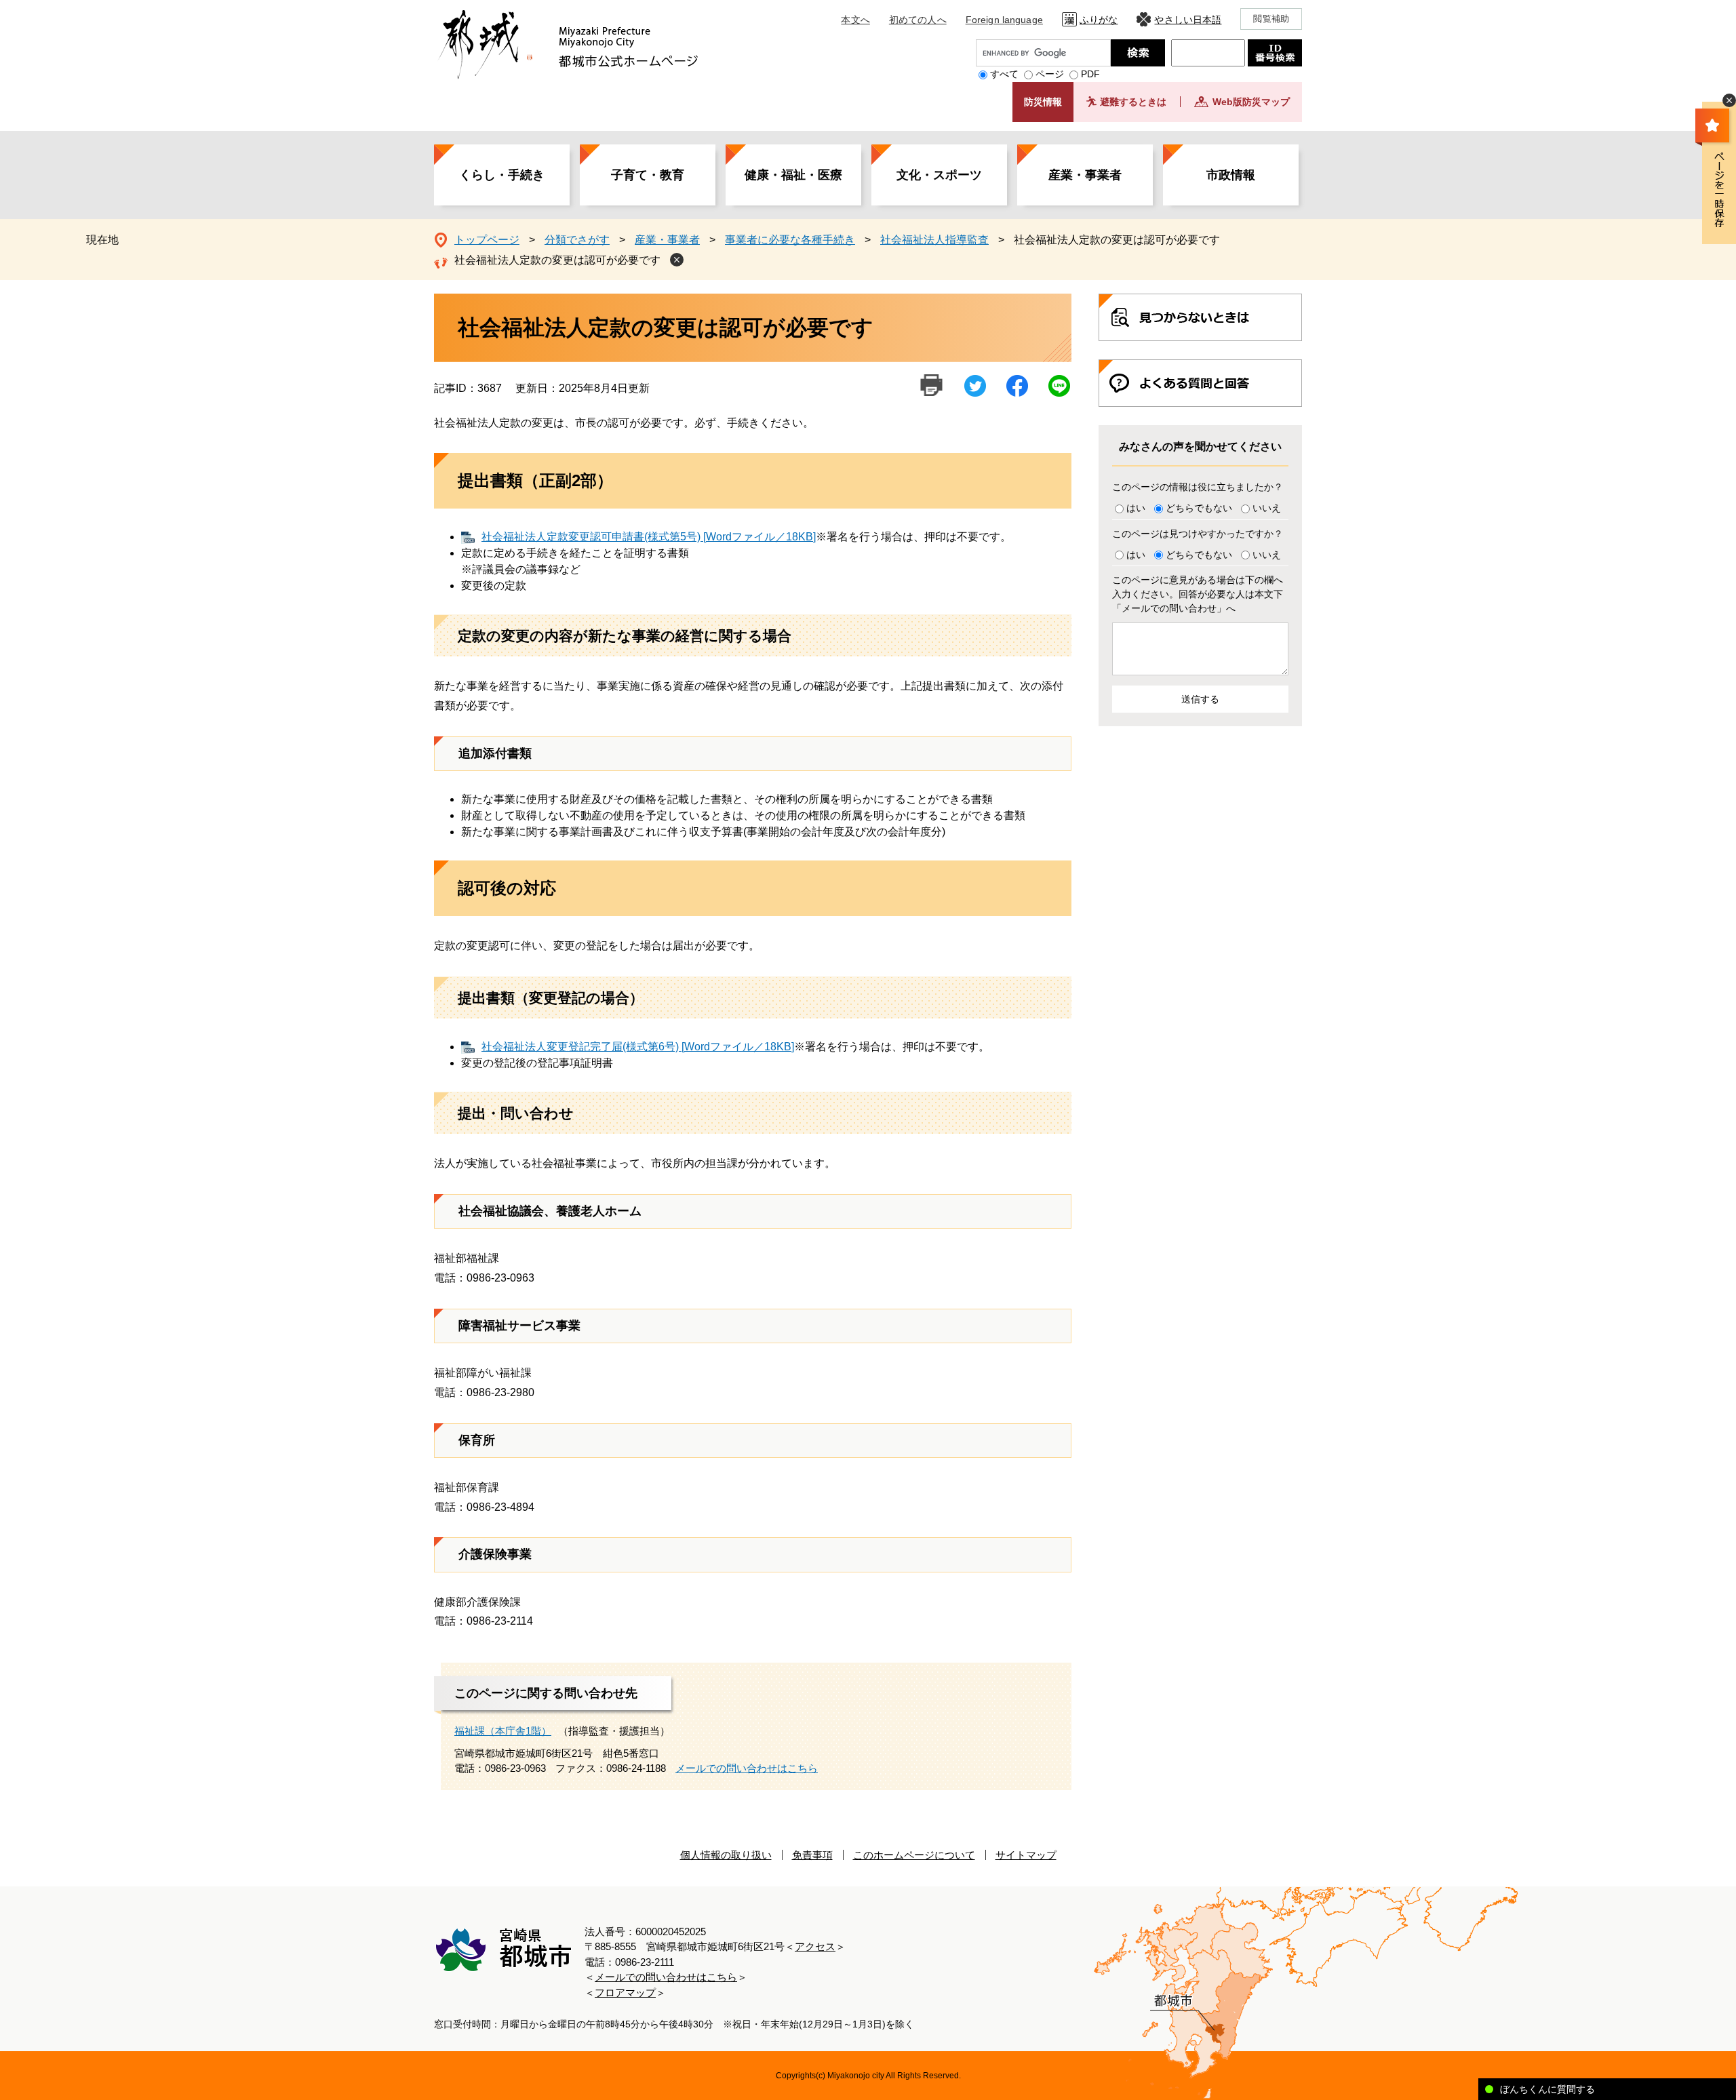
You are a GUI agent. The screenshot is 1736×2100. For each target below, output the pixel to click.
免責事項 (812, 1855)
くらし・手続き (502, 175)
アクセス (815, 1946)
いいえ (1267, 508)
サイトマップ (1026, 1855)
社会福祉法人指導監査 (934, 240)
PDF (1090, 74)
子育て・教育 (648, 175)
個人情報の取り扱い (726, 1855)
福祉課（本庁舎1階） (503, 1731)
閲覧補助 (1271, 19)
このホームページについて (914, 1855)
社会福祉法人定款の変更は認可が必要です (557, 260)
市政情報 (1231, 175)
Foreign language (1004, 20)
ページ (1050, 74)
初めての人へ (918, 20)
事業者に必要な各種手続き (790, 240)
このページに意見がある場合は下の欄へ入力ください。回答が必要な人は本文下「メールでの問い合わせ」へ (1198, 594)
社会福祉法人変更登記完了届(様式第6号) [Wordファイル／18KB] (638, 1047)
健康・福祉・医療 (793, 175)
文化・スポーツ (939, 175)
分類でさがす (577, 240)
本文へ (855, 20)
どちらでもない (1199, 508)
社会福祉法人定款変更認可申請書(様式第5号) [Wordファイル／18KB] (649, 537)
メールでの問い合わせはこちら (747, 1768)
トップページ (487, 240)
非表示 (1729, 100)
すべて (1004, 74)
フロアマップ (625, 1993)
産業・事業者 (1085, 175)
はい (1136, 508)
